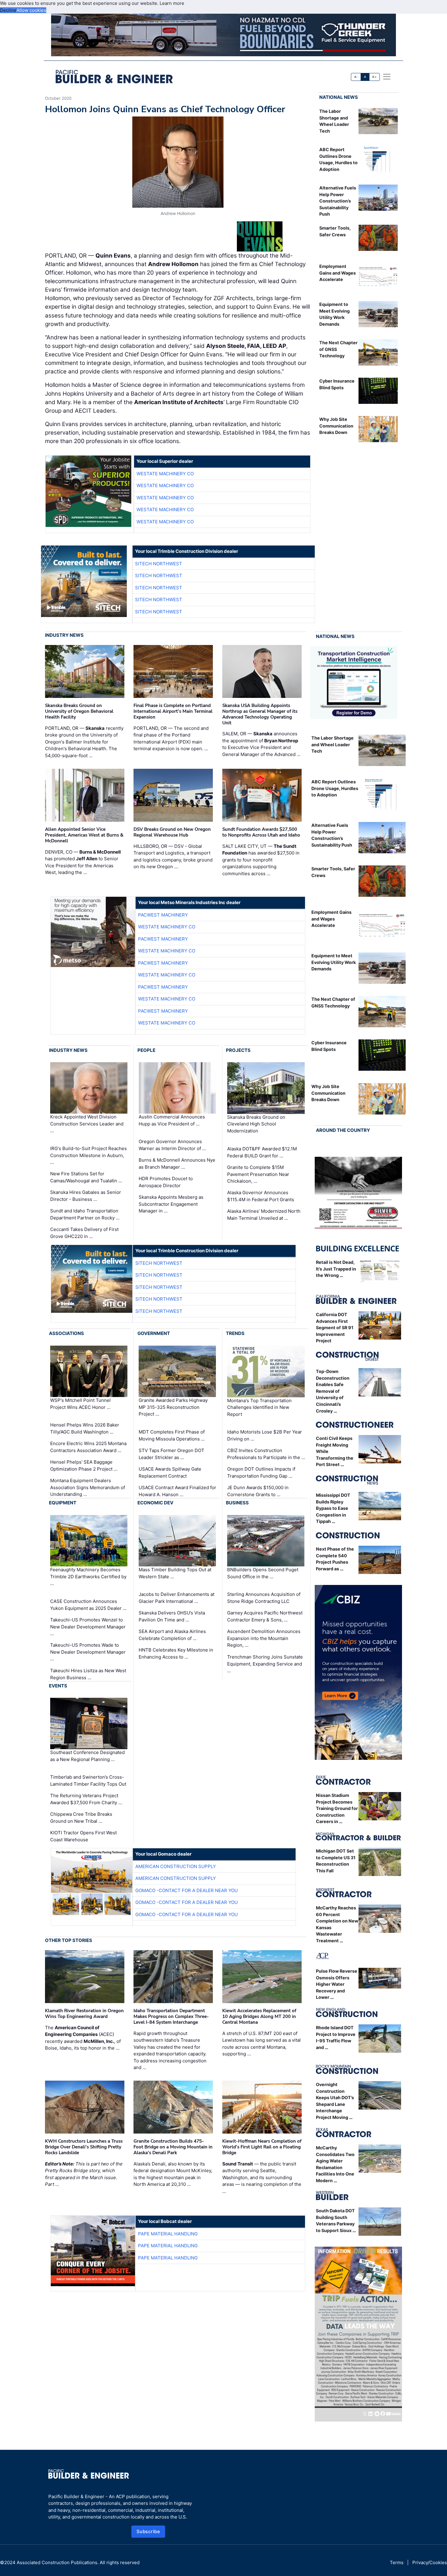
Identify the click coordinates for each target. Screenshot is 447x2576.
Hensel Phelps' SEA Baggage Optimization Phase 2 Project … (84, 1465)
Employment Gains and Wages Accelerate (338, 273)
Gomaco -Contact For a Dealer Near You (187, 1890)
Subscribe (148, 2531)
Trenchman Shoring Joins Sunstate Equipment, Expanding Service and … (265, 1664)
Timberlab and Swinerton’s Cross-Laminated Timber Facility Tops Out (88, 1780)
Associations (66, 1333)
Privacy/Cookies (430, 2562)
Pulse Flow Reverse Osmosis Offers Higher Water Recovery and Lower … (337, 1984)
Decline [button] (8, 10)
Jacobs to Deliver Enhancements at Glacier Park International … (177, 1598)
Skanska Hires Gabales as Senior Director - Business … (86, 1196)
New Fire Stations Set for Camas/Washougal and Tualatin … (86, 1177)
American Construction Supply (176, 1866)
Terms (397, 2562)
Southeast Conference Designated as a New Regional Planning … (87, 1756)
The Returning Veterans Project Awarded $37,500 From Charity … (86, 1799)
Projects (238, 1050)
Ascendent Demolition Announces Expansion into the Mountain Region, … (264, 1638)
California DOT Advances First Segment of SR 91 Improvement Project (335, 1328)
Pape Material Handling (168, 2234)
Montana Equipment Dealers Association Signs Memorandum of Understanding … (88, 1487)
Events (58, 1686)
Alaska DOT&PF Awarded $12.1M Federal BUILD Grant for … (262, 1152)
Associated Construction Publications (57, 2562)
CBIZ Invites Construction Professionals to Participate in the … (266, 1454)
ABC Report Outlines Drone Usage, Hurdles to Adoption (335, 788)
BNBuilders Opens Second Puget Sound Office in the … (263, 1573)
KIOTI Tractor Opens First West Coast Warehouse (83, 1836)
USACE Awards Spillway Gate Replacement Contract (170, 1472)
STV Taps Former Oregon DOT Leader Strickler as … (172, 1454)
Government (154, 1333)
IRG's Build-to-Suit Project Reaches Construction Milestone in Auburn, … (88, 1155)
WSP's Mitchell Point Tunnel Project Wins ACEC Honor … (80, 1404)
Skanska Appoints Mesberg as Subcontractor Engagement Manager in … (171, 1204)
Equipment (63, 1503)
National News (339, 97)
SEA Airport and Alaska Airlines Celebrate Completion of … (172, 1635)
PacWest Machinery (163, 915)
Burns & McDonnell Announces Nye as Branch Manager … (177, 1163)
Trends (235, 1333)
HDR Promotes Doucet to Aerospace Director (166, 1182)
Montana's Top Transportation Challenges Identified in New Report (259, 1407)
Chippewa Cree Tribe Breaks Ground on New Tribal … (81, 1818)
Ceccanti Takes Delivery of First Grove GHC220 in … (84, 1233)
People (146, 1050)
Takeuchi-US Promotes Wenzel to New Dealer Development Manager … (88, 1627)
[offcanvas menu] (387, 77)
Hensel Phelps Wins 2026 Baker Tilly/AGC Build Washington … (85, 1428)
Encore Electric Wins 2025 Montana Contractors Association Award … (88, 1447)
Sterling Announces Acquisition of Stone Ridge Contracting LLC (264, 1598)
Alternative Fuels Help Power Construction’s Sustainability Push (338, 201)
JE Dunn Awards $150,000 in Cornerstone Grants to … (258, 1491)
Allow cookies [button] (31, 10)
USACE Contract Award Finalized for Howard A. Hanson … (177, 1491)
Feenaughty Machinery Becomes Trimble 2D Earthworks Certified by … (88, 1576)
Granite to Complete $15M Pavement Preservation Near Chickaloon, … (258, 1174)
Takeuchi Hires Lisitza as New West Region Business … (88, 1674)
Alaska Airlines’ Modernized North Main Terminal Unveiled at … (264, 1215)
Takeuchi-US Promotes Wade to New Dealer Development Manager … (88, 1652)
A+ (374, 77)
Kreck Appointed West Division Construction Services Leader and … (87, 1124)
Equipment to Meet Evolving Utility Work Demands (334, 962)
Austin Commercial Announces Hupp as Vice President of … (172, 1120)
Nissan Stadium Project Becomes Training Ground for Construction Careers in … (337, 1808)
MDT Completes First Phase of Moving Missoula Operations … (172, 1435)
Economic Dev (155, 1503)
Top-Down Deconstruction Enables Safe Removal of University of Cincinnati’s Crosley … (333, 1391)
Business (237, 1503)
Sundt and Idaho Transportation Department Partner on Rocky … (85, 1214)
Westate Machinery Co (165, 474)
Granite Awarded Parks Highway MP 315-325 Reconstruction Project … (173, 1407)
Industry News (64, 635)
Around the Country (343, 1130)
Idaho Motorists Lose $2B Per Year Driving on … (265, 1435)
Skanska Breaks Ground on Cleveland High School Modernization (256, 1124)
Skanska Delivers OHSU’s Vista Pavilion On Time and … (172, 1616)
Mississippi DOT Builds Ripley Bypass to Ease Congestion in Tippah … (333, 1508)
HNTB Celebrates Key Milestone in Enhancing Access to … (176, 1653)
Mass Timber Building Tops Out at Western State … (175, 1573)
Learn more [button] (172, 3)
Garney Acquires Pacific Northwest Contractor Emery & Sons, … (265, 1616)
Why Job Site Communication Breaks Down (336, 426)
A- (356, 77)
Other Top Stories (69, 1940)
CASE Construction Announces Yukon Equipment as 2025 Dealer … (88, 1605)
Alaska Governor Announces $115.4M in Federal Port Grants (261, 1196)
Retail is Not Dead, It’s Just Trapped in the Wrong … (336, 1269)
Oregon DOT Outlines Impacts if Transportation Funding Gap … (261, 1472)
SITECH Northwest (159, 564)
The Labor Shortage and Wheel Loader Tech (333, 744)
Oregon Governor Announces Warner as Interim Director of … (172, 1145)
